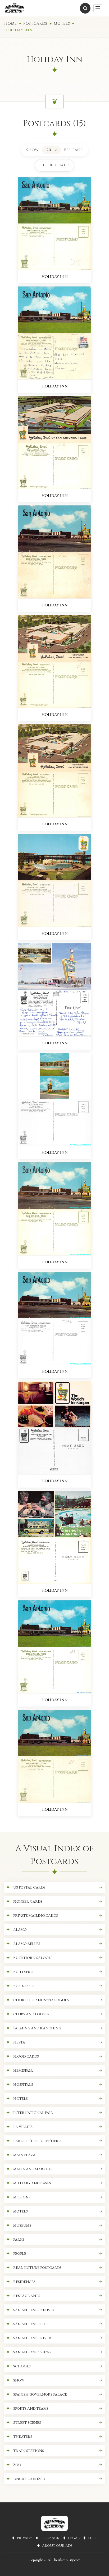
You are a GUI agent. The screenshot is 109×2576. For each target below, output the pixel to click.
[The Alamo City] (14, 8)
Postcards (35, 24)
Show (33, 150)
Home (11, 24)
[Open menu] (98, 8)
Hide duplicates (54, 165)
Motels (62, 24)
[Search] (85, 8)
